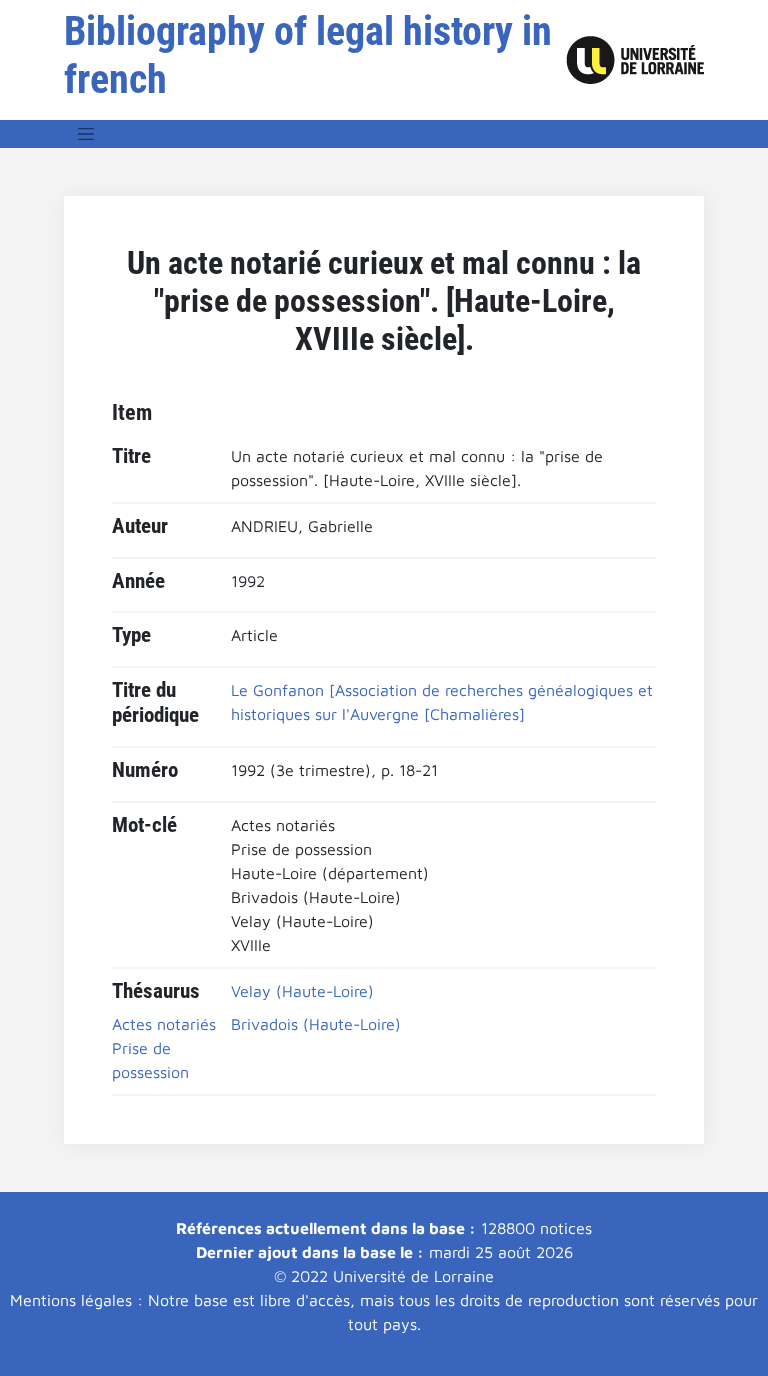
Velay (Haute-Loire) (302, 991)
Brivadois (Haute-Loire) (316, 1024)
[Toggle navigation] (86, 134)
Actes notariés (164, 1024)
